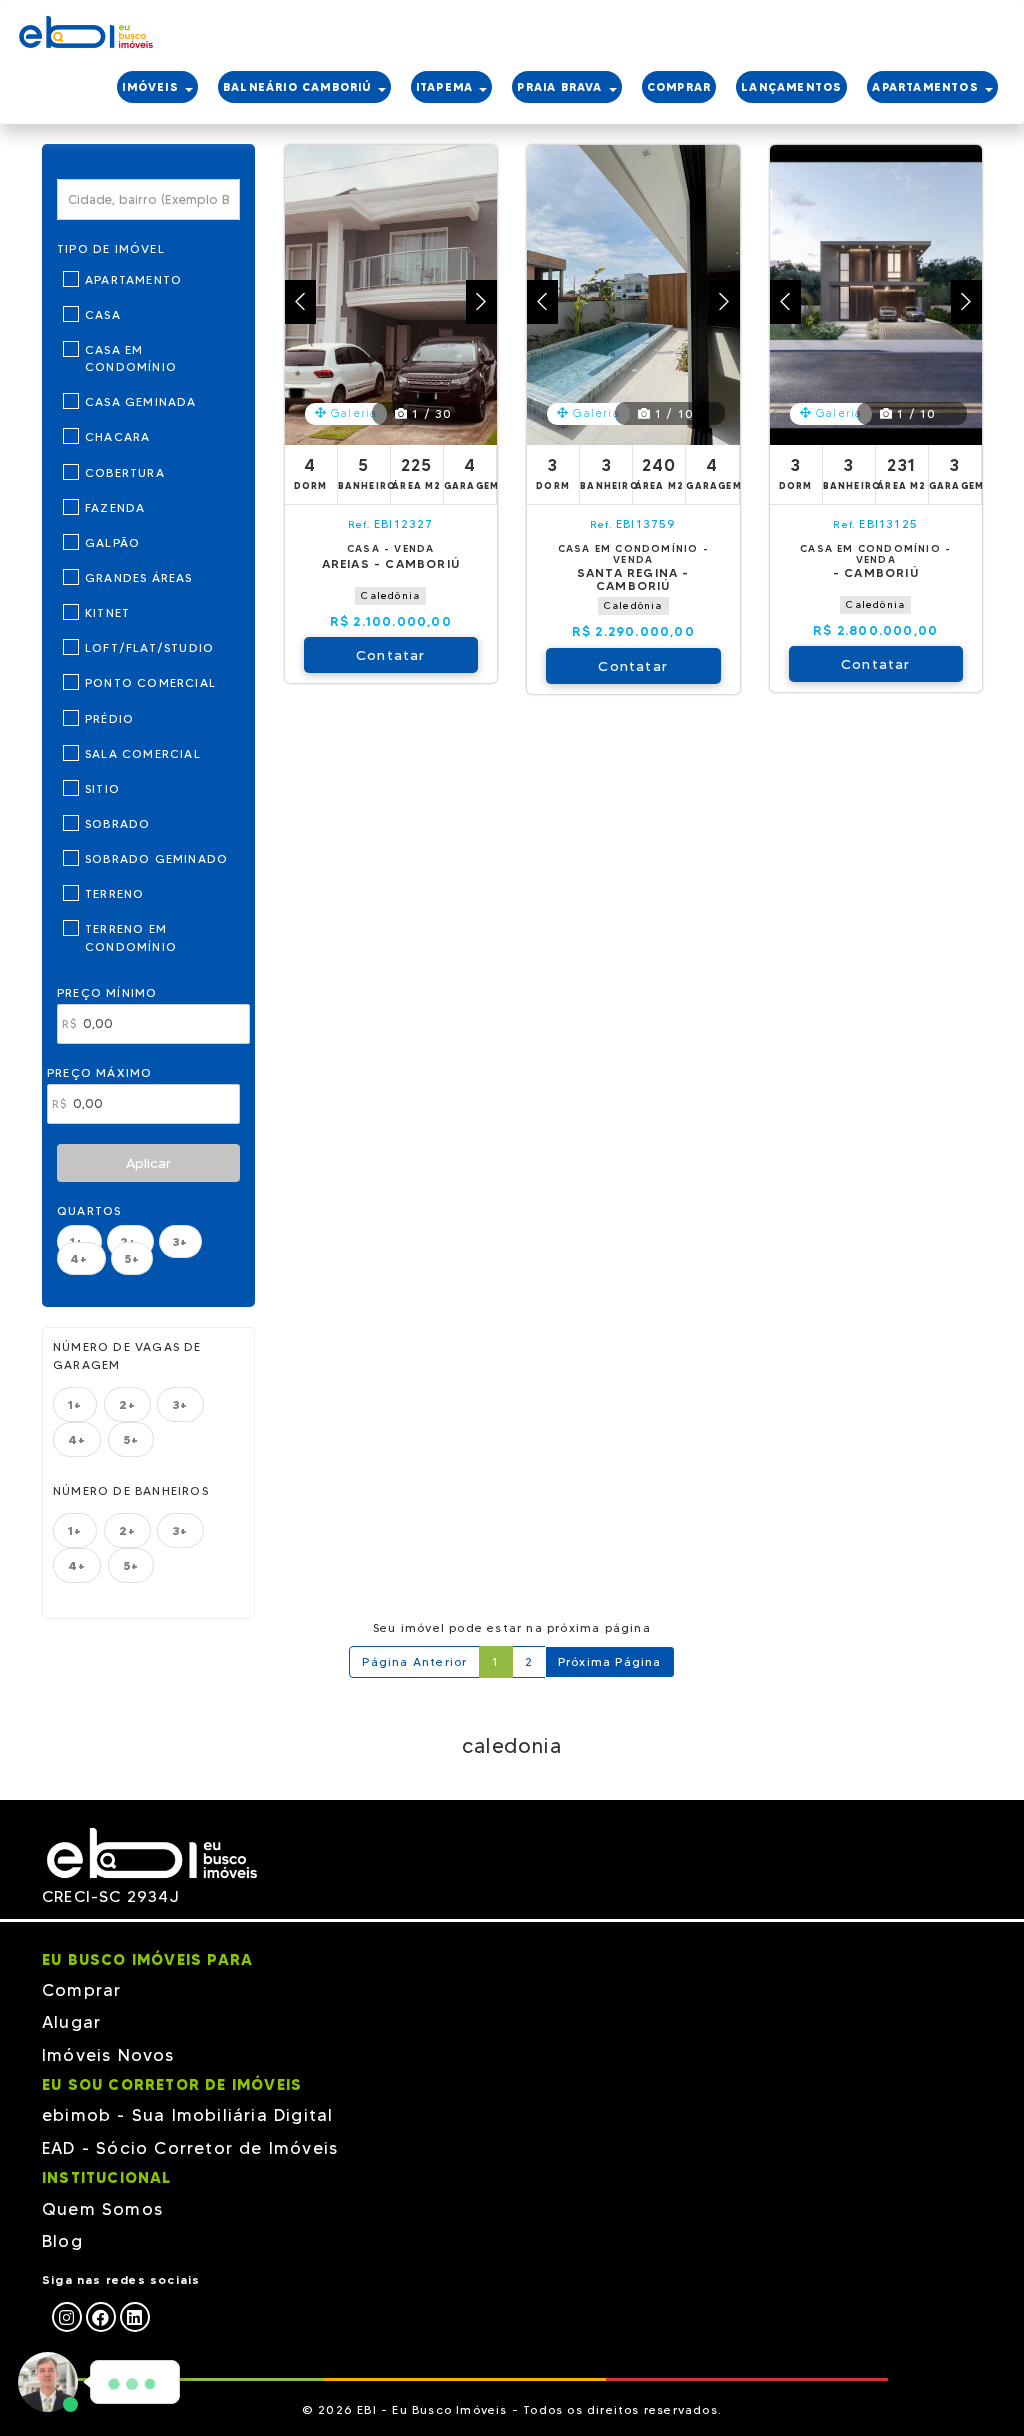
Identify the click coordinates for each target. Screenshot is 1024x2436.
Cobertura (125, 472)
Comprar (81, 1990)
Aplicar (148, 1163)
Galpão (112, 542)
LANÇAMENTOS (791, 87)
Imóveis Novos (108, 2055)
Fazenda (115, 507)
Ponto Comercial (150, 682)
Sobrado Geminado (156, 858)
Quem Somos (102, 2209)
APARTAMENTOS (927, 87)
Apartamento (133, 279)
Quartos (89, 1210)
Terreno (114, 893)
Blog (62, 2241)
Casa (103, 314)
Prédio (109, 718)
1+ (75, 1404)
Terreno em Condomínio (131, 937)
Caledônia (390, 595)
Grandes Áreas (139, 577)
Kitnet (107, 612)
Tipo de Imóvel (111, 248)
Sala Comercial (143, 753)
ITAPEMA (447, 87)
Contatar (391, 655)
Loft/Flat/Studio (149, 647)
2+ (127, 1404)
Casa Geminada (141, 401)
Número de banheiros (131, 1490)
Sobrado (117, 823)
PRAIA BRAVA (561, 87)
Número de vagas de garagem (127, 1355)
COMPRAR (679, 87)
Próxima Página (610, 1661)
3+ (180, 1241)
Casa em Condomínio (131, 358)
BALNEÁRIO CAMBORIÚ (299, 87)
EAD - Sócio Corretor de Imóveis (190, 2148)
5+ (132, 1258)
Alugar (71, 2022)
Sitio (102, 788)
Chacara (117, 436)
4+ (81, 1258)
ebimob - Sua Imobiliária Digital (187, 2115)
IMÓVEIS (152, 87)
